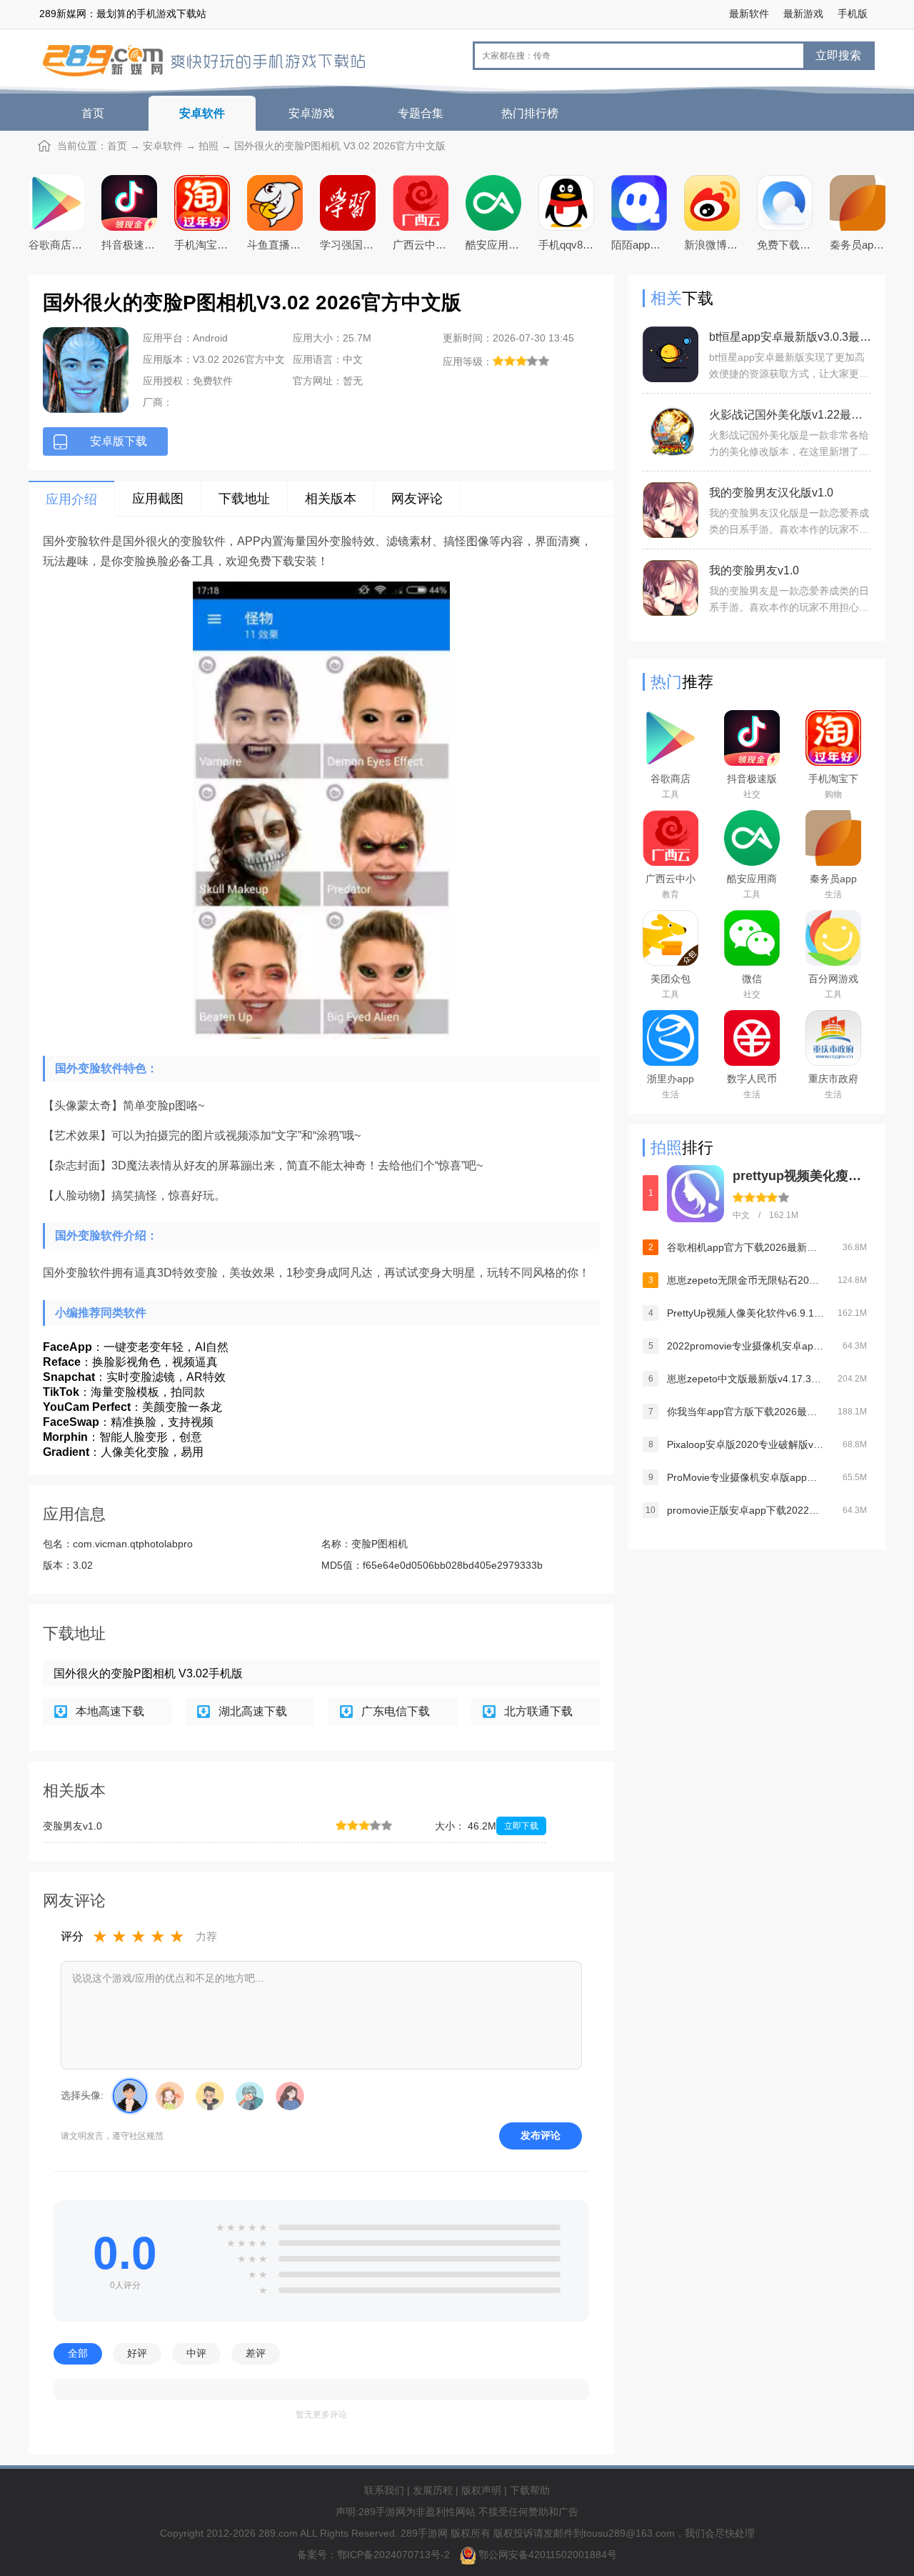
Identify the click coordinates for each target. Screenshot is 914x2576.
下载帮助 (530, 2490)
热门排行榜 (530, 113)
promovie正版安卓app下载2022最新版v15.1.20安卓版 (745, 1510)
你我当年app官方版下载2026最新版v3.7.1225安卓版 (745, 1412)
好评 (137, 2353)
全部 (78, 2353)
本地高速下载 (110, 1711)
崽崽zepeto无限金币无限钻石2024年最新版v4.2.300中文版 (745, 1280)
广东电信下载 (396, 1711)
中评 (196, 2353)
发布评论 (541, 2135)
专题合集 (421, 113)
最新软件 (749, 14)
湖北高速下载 (253, 1711)
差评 (256, 2353)
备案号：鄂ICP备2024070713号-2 (375, 2555)
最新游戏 (803, 14)
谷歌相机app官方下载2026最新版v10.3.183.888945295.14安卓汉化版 (745, 1247)
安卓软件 (202, 113)
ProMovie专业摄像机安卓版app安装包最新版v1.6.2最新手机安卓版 (745, 1477)
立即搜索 (838, 55)
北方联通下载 (538, 1711)
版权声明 (481, 2490)
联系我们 (384, 2490)
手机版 (853, 14)
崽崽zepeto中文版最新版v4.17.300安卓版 (745, 1379)
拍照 (209, 146)
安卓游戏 (311, 113)
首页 (93, 113)
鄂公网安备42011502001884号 (548, 2555)
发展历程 (433, 2490)
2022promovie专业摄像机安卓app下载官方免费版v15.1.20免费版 (745, 1346)
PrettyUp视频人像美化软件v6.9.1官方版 (745, 1313)
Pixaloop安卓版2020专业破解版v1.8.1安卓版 (745, 1444)
